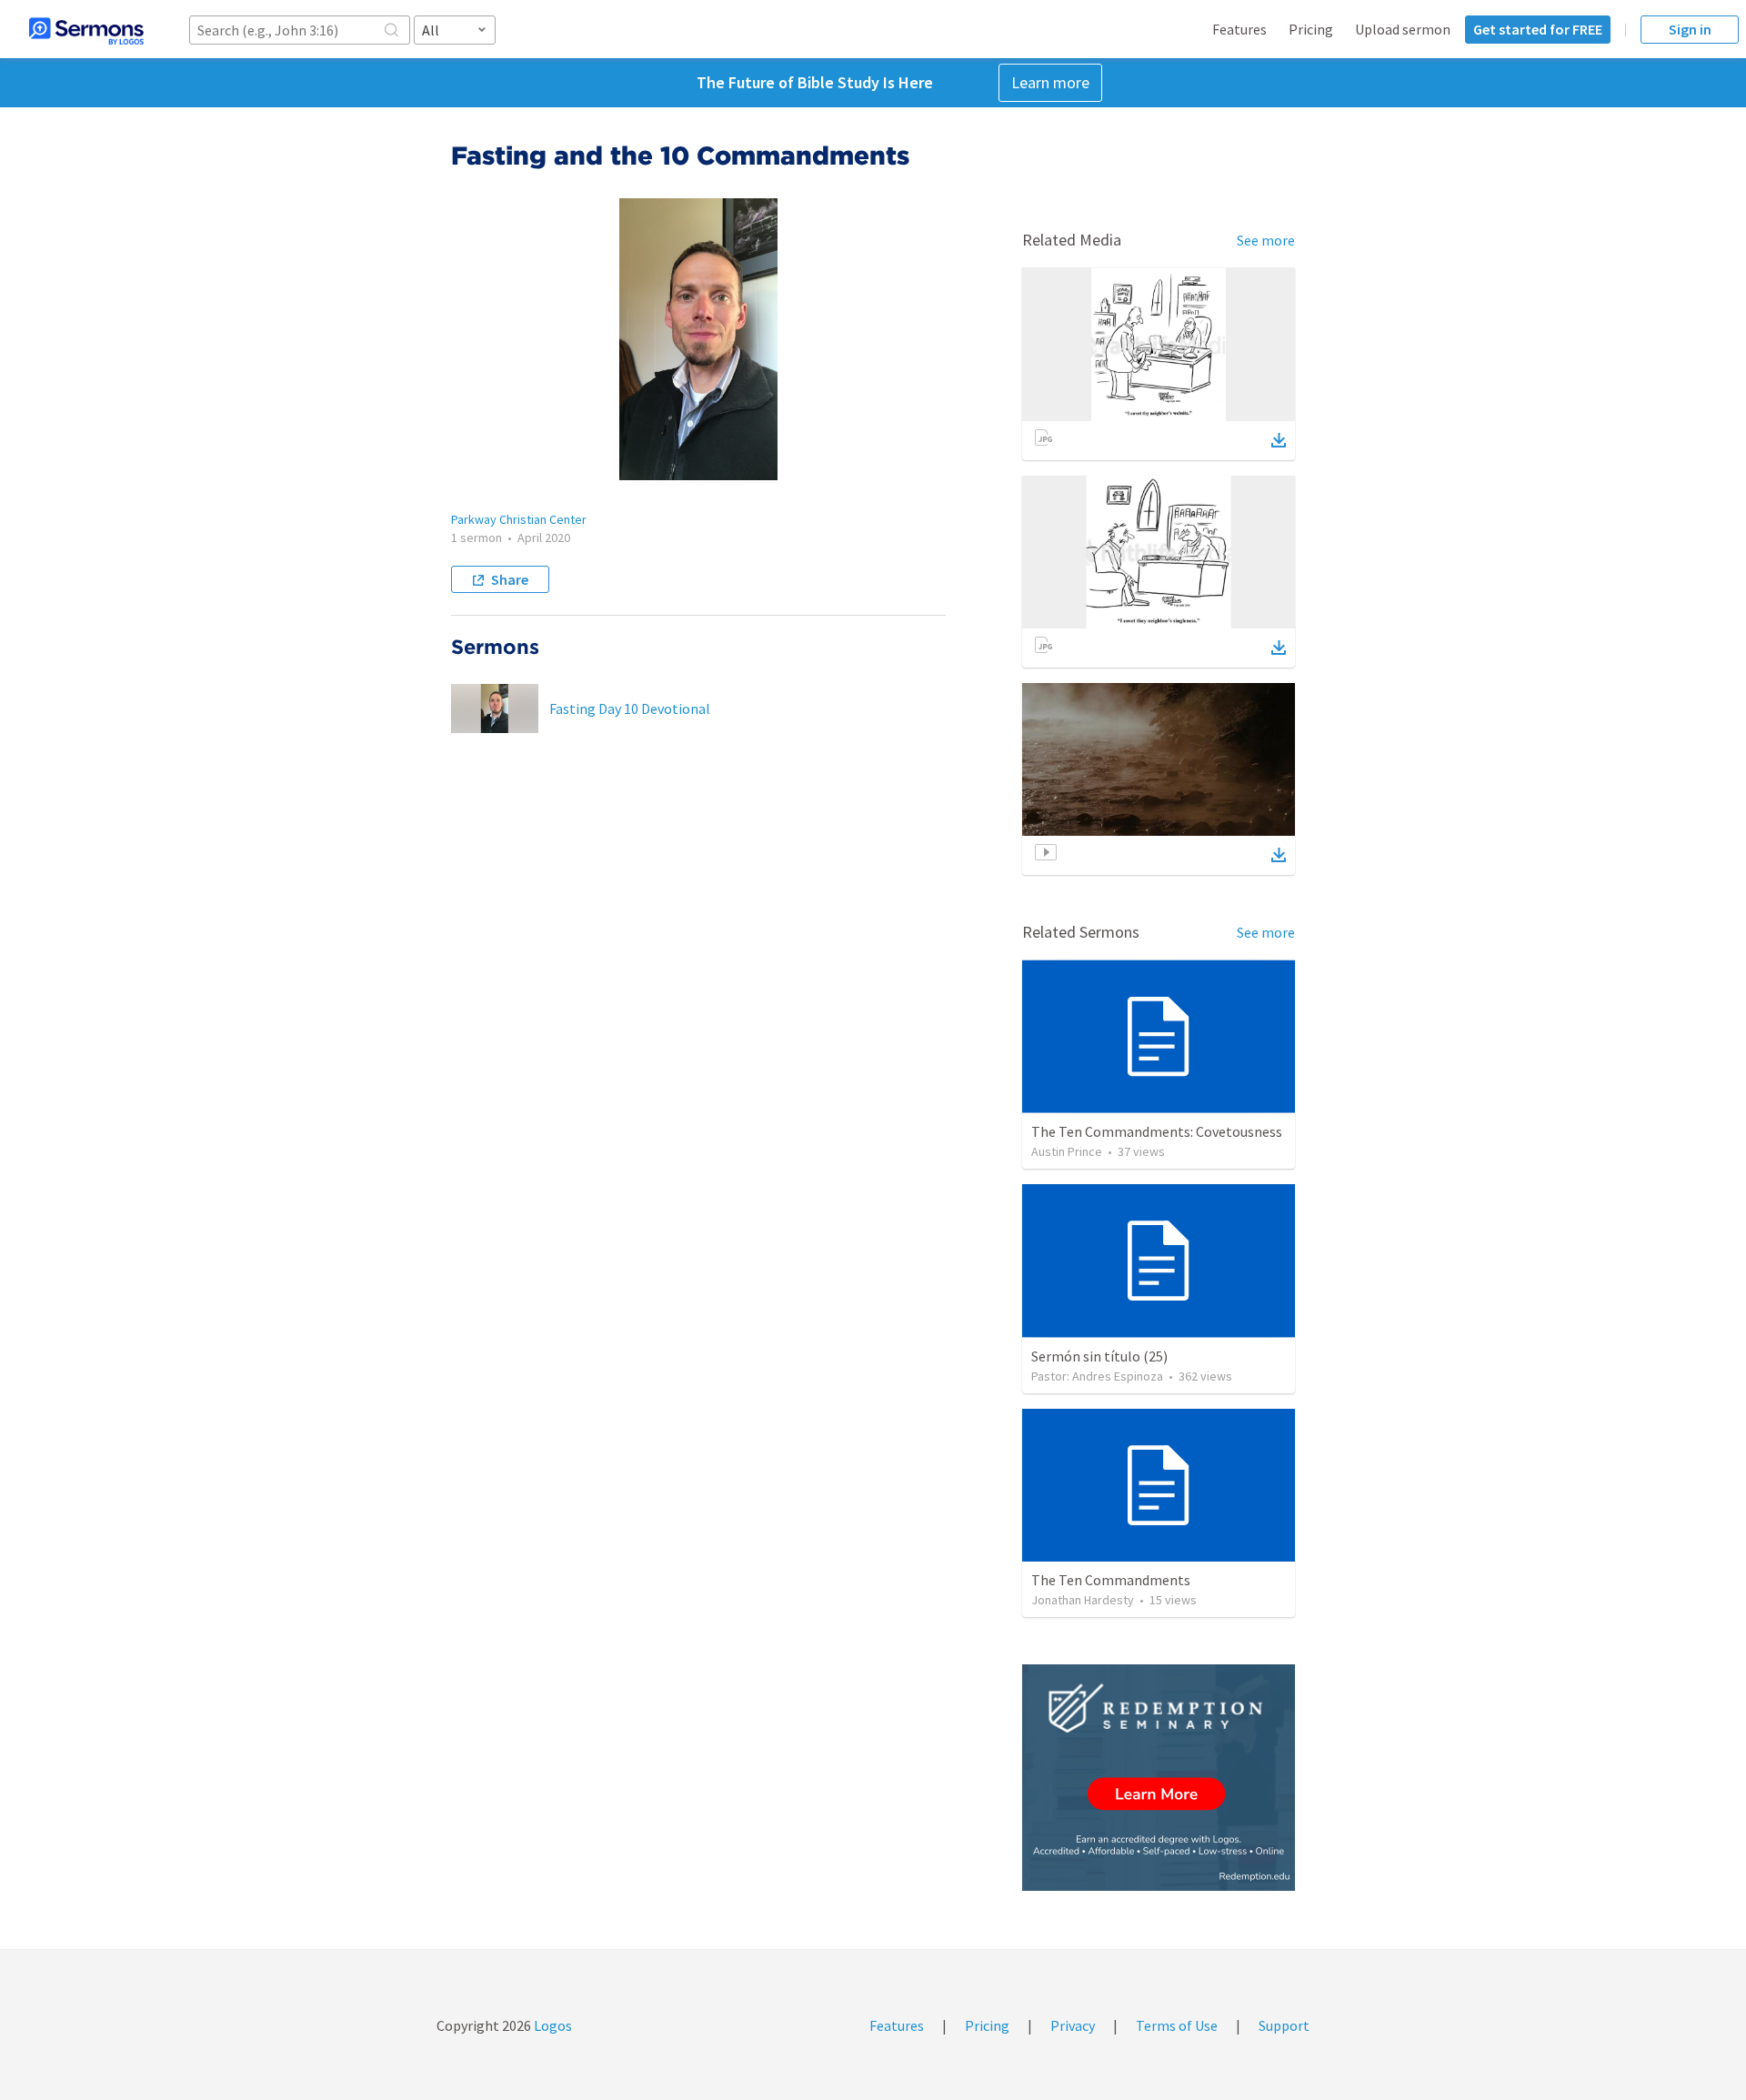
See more (1266, 240)
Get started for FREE (1538, 29)
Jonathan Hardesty (1083, 1600)
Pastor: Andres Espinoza (1097, 1376)
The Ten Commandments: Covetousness (1157, 1131)
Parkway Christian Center (519, 519)
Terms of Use (1177, 2025)
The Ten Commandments (1111, 1580)
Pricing (1311, 29)
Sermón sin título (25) (1099, 1356)
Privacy (1073, 2025)
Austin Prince (1067, 1151)
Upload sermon (1403, 29)
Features (1239, 29)
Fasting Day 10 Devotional (630, 708)
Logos (552, 2025)
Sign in (1690, 29)
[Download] (1279, 440)
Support (1284, 2025)
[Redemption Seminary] (1159, 1778)
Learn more (1050, 82)
